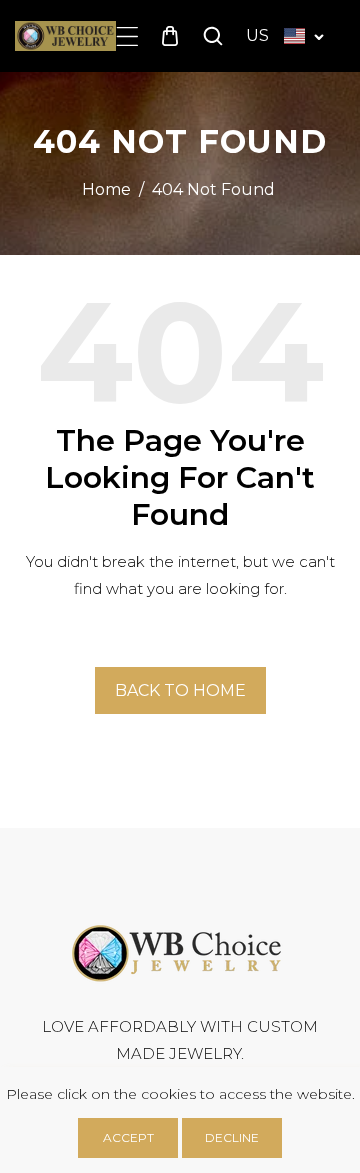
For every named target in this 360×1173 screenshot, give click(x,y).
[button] (127, 36)
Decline (232, 1137)
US (257, 35)
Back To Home (180, 690)
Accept (128, 1137)
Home (106, 189)
